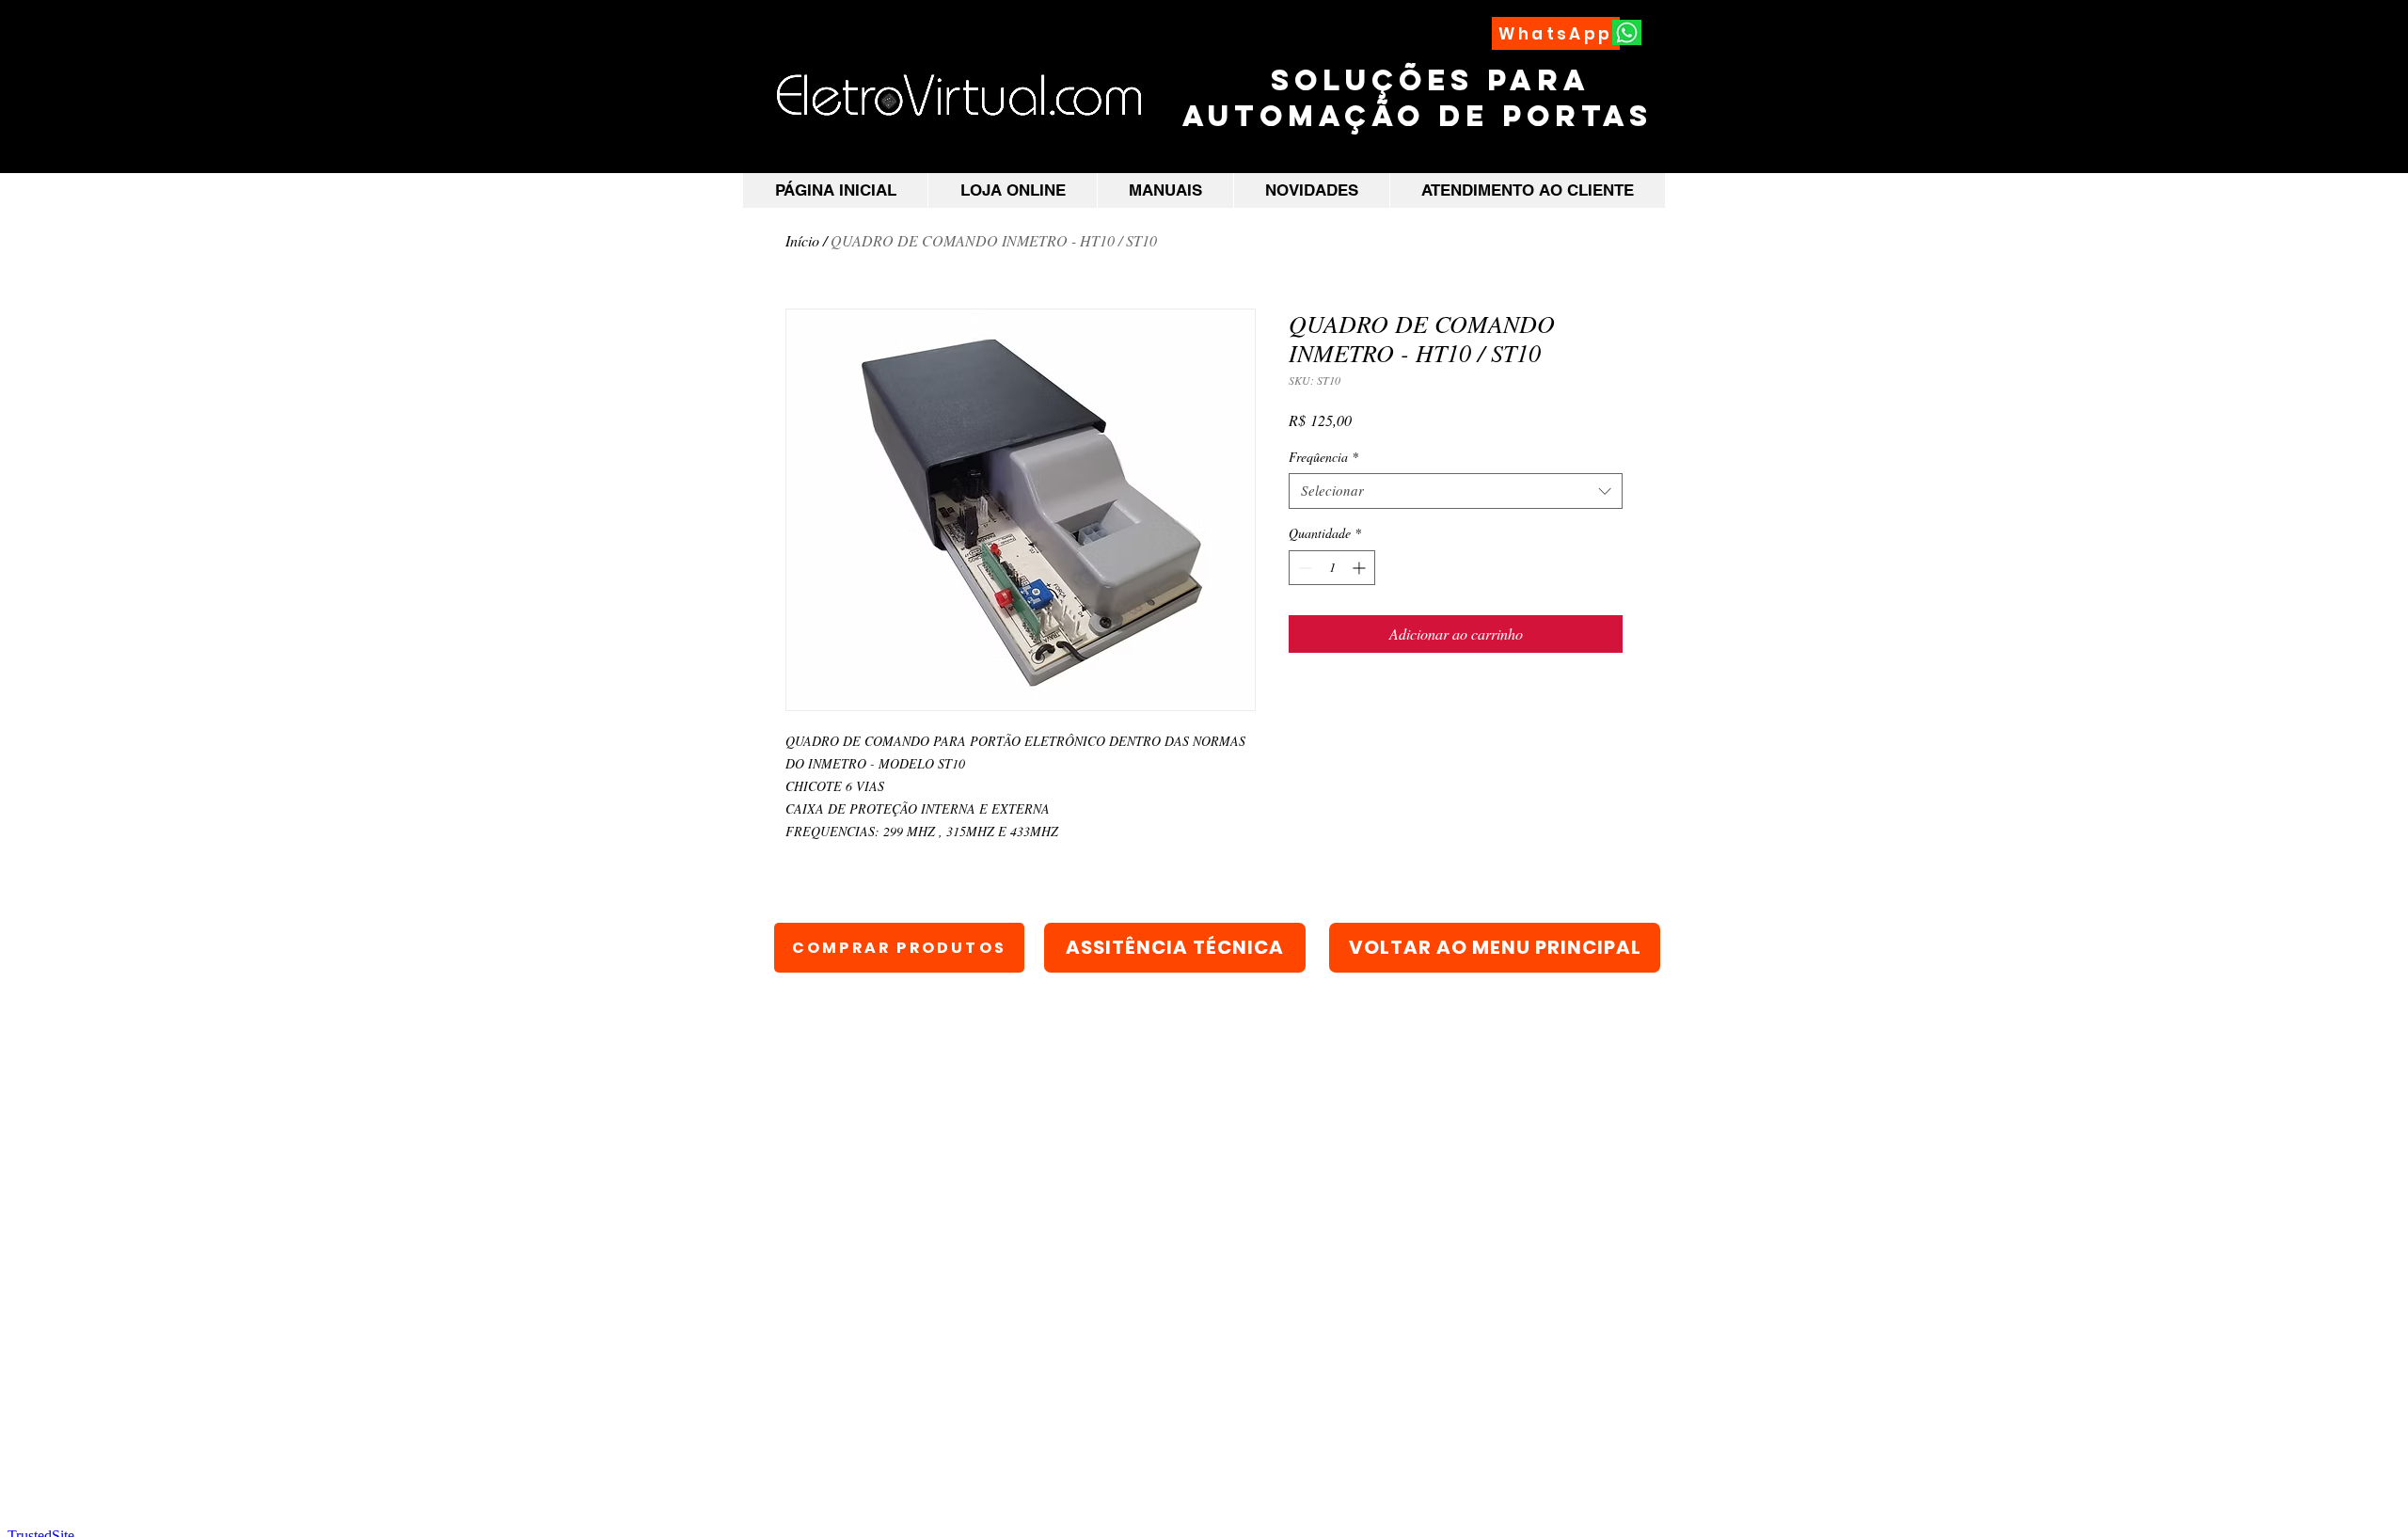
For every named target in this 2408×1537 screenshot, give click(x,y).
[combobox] (1456, 491)
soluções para (1424, 80)
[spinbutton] (1332, 568)
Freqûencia (1323, 457)
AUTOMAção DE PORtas (1424, 116)
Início (802, 240)
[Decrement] (1303, 568)
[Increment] (1361, 568)
